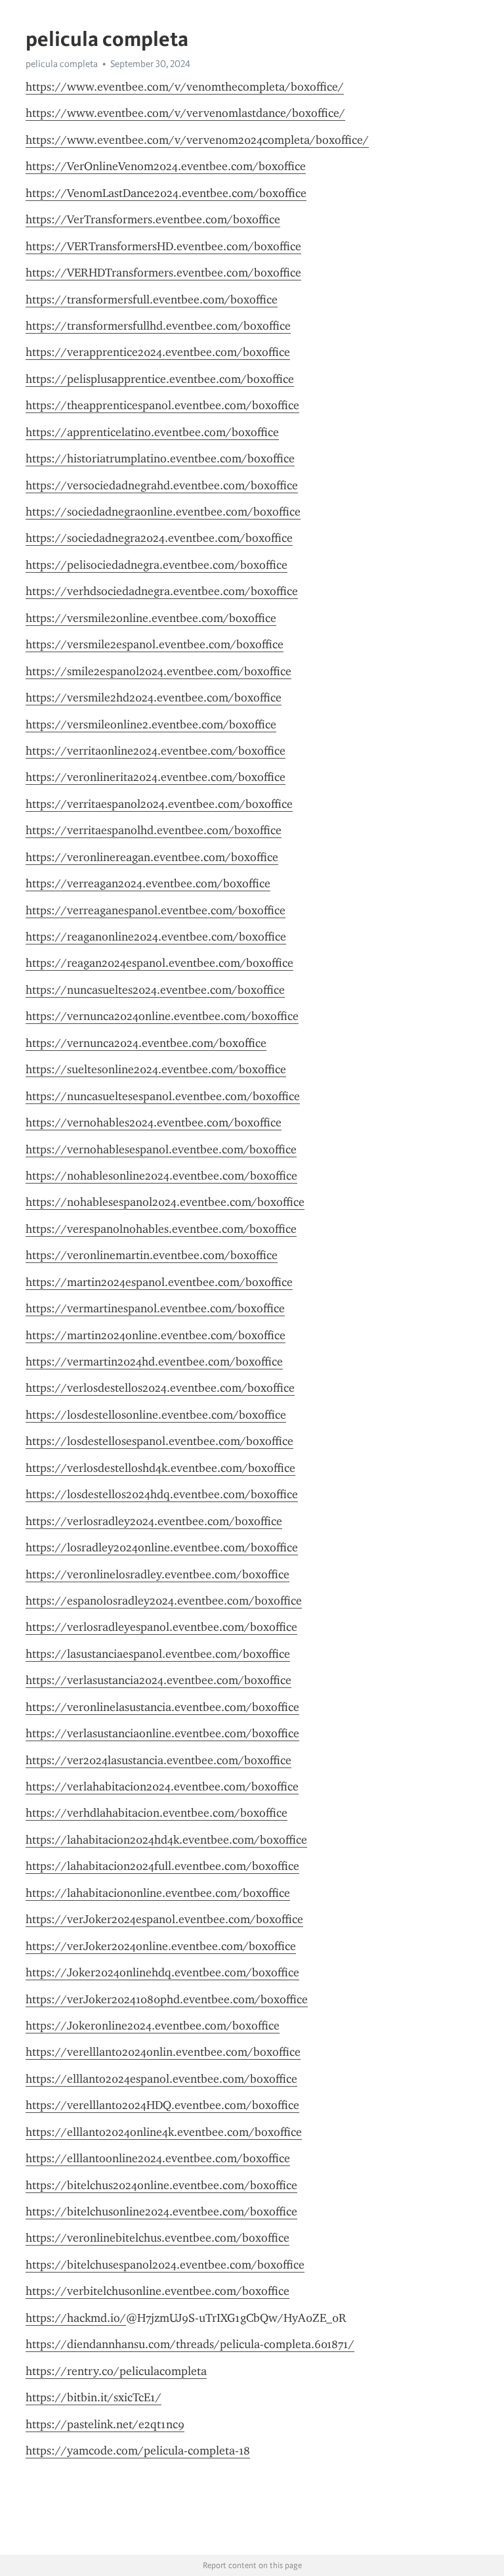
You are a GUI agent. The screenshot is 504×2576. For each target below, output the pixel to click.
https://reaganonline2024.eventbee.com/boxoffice (156, 937)
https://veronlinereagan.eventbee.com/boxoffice (152, 857)
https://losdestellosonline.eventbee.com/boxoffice (156, 1415)
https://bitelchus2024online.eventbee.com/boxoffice (161, 2185)
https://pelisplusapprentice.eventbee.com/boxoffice (160, 379)
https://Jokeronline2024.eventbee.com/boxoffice (153, 2026)
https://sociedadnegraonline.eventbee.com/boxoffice (163, 512)
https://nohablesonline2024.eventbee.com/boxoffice (161, 1176)
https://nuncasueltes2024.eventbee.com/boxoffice (155, 990)
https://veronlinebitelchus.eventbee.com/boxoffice (157, 2238)
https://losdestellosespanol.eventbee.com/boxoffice (159, 1441)
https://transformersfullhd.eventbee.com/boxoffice (158, 326)
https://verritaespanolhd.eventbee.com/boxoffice (154, 830)
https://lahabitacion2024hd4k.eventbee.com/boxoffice (166, 1840)
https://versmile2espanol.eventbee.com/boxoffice (155, 644)
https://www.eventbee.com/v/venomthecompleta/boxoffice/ (185, 87)
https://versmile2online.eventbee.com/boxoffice (151, 618)
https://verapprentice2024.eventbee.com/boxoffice (158, 352)
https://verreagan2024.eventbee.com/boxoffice (148, 883)
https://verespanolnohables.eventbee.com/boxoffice (161, 1229)
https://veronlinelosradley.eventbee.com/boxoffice (157, 1574)
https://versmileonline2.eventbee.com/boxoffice (151, 724)
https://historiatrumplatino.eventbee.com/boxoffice (160, 458)
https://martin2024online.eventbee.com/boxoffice (156, 1335)
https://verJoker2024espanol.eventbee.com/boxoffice (164, 1919)
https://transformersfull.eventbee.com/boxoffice (152, 300)
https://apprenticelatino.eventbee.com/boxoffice (152, 432)
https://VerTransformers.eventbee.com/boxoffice (153, 219)
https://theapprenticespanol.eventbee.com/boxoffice (162, 405)
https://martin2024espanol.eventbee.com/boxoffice (159, 1282)
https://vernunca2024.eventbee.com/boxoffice (146, 1043)
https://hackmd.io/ (76, 2318)
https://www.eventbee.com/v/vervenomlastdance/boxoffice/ (185, 113)
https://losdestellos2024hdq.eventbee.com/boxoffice (162, 1494)
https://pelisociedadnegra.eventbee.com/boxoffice (157, 565)
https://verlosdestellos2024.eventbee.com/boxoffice (160, 1388)
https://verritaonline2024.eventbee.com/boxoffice (156, 751)
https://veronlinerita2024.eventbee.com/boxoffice (156, 777)
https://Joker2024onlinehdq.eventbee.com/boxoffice (162, 1972)
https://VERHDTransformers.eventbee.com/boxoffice (163, 273)
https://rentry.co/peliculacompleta (116, 2371)
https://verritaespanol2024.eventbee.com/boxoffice (159, 804)
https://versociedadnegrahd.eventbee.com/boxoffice (162, 485)
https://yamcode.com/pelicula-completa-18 (138, 2451)
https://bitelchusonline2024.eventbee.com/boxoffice (161, 2211)
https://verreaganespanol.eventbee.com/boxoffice (156, 910)
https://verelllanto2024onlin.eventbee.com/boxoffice (163, 2052)
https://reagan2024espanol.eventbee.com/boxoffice (159, 963)
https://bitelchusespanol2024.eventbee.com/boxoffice (165, 2265)
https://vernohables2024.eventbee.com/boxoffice (154, 1122)
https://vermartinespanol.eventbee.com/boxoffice (155, 1308)
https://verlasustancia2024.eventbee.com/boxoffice (158, 1680)
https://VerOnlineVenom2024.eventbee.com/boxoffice (166, 166)
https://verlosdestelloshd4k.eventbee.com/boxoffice (160, 1468)
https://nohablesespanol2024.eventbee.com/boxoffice (165, 1202)
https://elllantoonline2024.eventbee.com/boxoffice (158, 2158)
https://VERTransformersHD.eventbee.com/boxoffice (163, 246)
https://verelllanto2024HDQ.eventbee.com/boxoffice (162, 2105)
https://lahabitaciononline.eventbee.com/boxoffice (158, 1893)
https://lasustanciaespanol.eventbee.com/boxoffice (158, 1654)
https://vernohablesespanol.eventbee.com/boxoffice (161, 1149)
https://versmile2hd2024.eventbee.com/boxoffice (154, 698)
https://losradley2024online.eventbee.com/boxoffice (162, 1547)
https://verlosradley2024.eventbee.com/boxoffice (154, 1521)
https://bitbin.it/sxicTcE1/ (94, 2397)
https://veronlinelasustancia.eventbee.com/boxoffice (162, 1707)
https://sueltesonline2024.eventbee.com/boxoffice (156, 1069)
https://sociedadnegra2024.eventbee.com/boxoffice (159, 538)
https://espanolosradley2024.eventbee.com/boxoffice (164, 1601)
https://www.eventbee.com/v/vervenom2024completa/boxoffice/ (197, 140)
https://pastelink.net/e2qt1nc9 (105, 2424)
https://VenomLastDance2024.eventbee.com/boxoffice (166, 193)
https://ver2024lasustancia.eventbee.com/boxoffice (158, 1760)
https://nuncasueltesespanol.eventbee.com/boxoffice (163, 1096)
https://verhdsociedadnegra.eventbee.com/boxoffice (162, 591)
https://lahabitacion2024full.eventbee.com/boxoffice (162, 1866)
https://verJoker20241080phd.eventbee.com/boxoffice (167, 1999)
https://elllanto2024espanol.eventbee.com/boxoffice (161, 2079)
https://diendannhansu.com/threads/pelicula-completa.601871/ (190, 2344)
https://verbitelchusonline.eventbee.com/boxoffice (157, 2291)
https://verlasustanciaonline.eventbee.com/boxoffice (162, 1733)
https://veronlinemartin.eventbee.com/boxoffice (152, 1255)
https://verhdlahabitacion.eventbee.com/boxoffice (157, 1813)
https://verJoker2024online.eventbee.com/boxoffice (161, 1946)
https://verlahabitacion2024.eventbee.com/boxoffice (162, 1787)
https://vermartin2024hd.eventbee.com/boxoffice (154, 1362)
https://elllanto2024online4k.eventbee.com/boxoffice (164, 2132)
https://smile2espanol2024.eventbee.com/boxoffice (158, 671)
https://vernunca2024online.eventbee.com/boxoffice (162, 1016)
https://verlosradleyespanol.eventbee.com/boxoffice (161, 1627)
